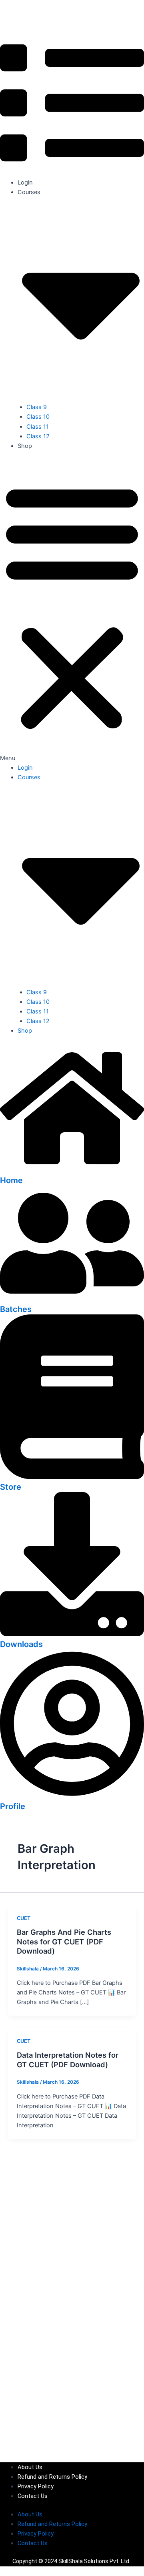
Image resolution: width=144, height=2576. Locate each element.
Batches (16, 1309)
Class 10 (38, 417)
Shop (25, 446)
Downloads (21, 1644)
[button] (72, 611)
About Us (30, 2467)
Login (25, 183)
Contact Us (33, 2496)
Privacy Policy (36, 2486)
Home (11, 1180)
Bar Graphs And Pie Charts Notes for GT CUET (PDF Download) (64, 1941)
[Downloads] (72, 1634)
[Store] (72, 1477)
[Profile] (72, 1796)
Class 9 (37, 407)
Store (11, 1487)
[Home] (72, 1170)
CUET (24, 1918)
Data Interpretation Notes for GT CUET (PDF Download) (68, 2060)
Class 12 (38, 436)
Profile (13, 1806)
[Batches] (72, 1299)
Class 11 (38, 427)
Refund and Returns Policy (52, 2477)
